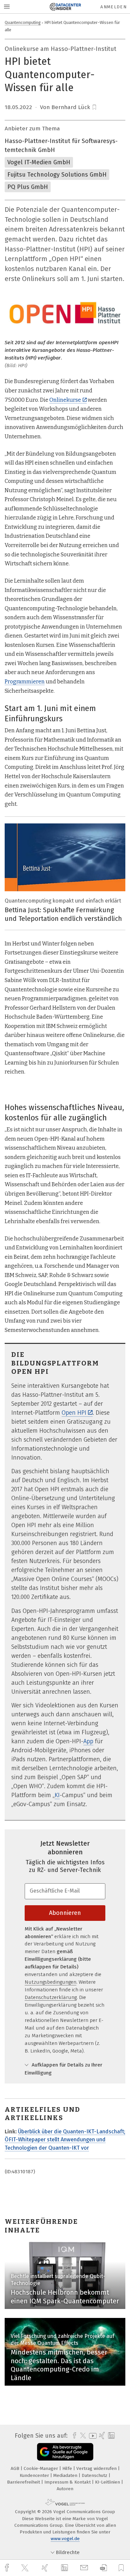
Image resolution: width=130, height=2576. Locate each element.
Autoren (65, 2489)
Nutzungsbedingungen (50, 1982)
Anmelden (113, 7)
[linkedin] (65, 2568)
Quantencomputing (23, 22)
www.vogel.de (65, 2539)
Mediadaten (66, 2475)
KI (57, 1795)
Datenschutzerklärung (51, 1997)
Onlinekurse (65, 400)
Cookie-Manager (41, 2468)
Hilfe (68, 2468)
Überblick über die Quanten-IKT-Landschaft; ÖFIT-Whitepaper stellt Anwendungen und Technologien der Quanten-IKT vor (65, 2140)
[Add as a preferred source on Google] (65, 2452)
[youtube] (92, 2436)
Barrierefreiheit (24, 2482)
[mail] (85, 2568)
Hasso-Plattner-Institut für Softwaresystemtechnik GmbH (61, 145)
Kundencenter (35, 2475)
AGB (16, 2468)
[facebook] (8, 2568)
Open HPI (74, 1413)
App (88, 1741)
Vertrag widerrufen (97, 2468)
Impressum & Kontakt (68, 2482)
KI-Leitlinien (108, 2482)
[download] (103, 2568)
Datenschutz (95, 2475)
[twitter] (26, 2568)
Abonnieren (65, 1913)
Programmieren (25, 682)
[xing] (46, 2568)
